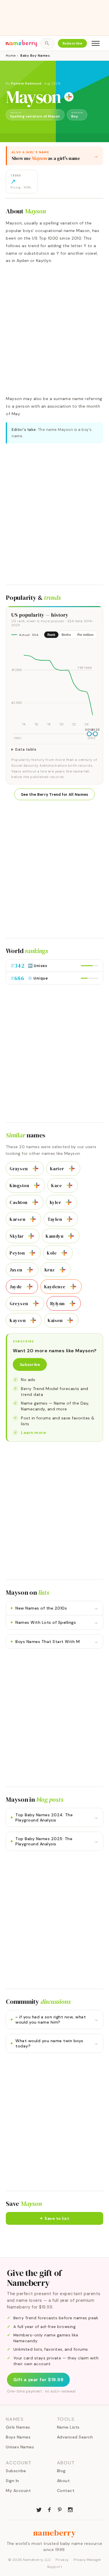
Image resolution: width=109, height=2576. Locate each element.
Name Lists (68, 2427)
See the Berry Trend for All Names (55, 794)
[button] (54, 2218)
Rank (51, 635)
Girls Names (18, 2427)
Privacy (62, 2560)
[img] (54, 685)
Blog (61, 2471)
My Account (18, 2491)
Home (11, 56)
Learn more (33, 1433)
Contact (66, 2491)
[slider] (89, 734)
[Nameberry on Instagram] (70, 2509)
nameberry (55, 2533)
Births (66, 635)
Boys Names (18, 2437)
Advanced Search (75, 2437)
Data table (26, 750)
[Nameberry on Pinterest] (60, 2509)
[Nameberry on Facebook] (49, 2509)
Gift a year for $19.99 (38, 2380)
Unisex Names (20, 2447)
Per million (85, 635)
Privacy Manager (87, 2560)
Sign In (12, 2481)
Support (55, 2567)
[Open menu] (96, 43)
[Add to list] (69, 97)
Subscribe (73, 43)
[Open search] (47, 43)
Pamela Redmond (26, 83)
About (64, 2481)
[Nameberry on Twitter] (39, 2509)
